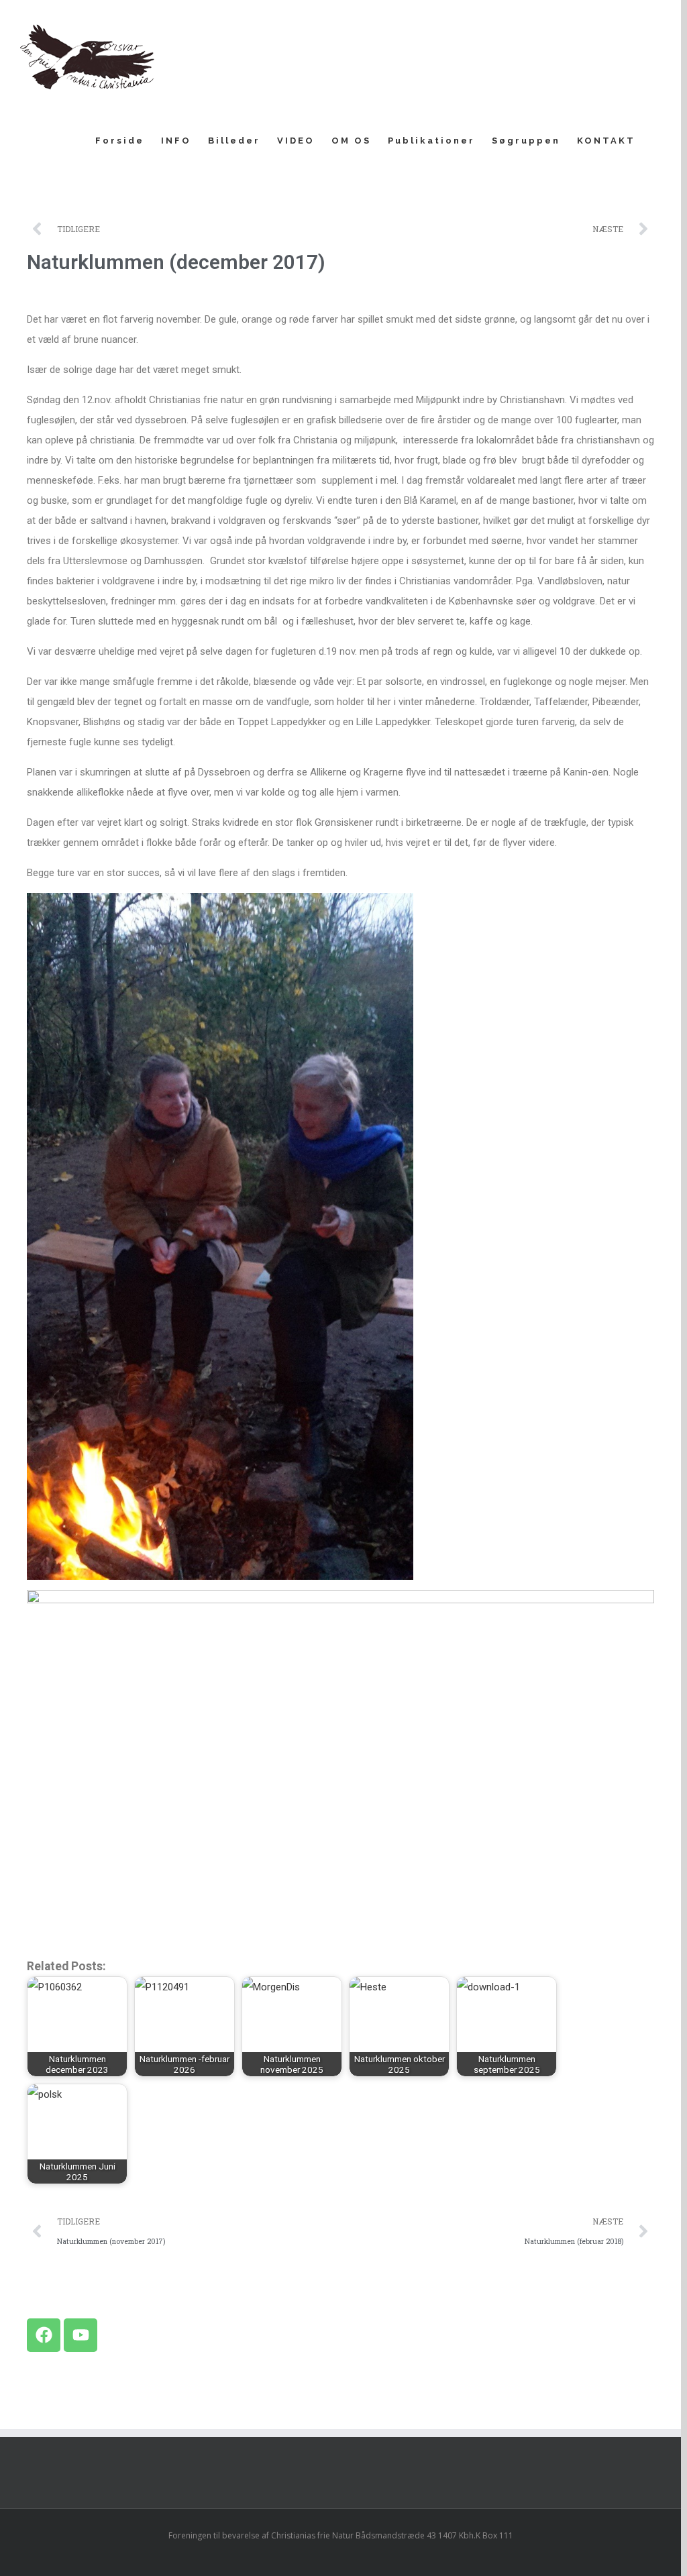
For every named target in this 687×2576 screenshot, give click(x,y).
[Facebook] (44, 2335)
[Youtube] (81, 2335)
